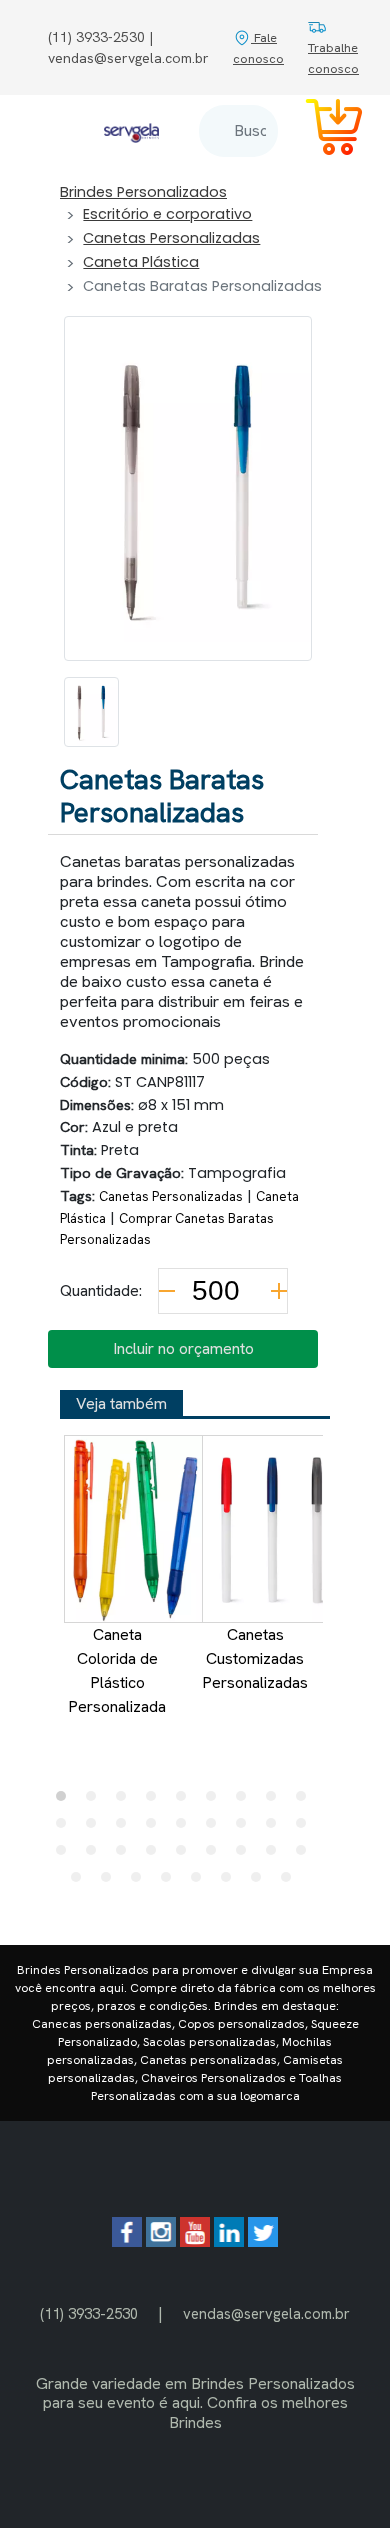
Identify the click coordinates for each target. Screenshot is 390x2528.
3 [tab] (126, 1801)
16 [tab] (246, 1828)
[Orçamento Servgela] (322, 130)
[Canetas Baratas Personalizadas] (91, 712)
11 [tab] (96, 1828)
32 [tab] (201, 1882)
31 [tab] (171, 1882)
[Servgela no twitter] (263, 2241)
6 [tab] (216, 1801)
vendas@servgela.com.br (266, 2313)
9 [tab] (306, 1801)
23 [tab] (186, 1855)
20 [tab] (96, 1855)
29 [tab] (111, 1882)
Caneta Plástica (141, 262)
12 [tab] (126, 1828)
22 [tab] (156, 1855)
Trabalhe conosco (333, 58)
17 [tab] (276, 1828)
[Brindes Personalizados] (131, 130)
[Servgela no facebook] (127, 2241)
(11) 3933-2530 (89, 2313)
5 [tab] (186, 1801)
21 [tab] (126, 1855)
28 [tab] (81, 1882)
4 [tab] (156, 1801)
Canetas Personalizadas (171, 238)
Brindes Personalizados (143, 192)
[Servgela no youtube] (195, 2241)
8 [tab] (276, 1801)
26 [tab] (276, 1855)
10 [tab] (66, 1828)
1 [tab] (66, 1801)
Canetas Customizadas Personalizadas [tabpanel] (255, 1658)
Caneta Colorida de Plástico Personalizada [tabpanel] (117, 1670)
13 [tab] (156, 1828)
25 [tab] (246, 1855)
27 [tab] (306, 1855)
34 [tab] (261, 1882)
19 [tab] (66, 1855)
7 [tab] (246, 1801)
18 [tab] (306, 1828)
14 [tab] (186, 1828)
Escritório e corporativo (167, 214)
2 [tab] (96, 1801)
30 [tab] (141, 1882)
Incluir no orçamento (183, 1348)
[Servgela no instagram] (161, 2241)
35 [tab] (291, 1882)
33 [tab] (231, 1882)
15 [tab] (216, 1828)
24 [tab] (216, 1855)
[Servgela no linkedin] (229, 2241)
